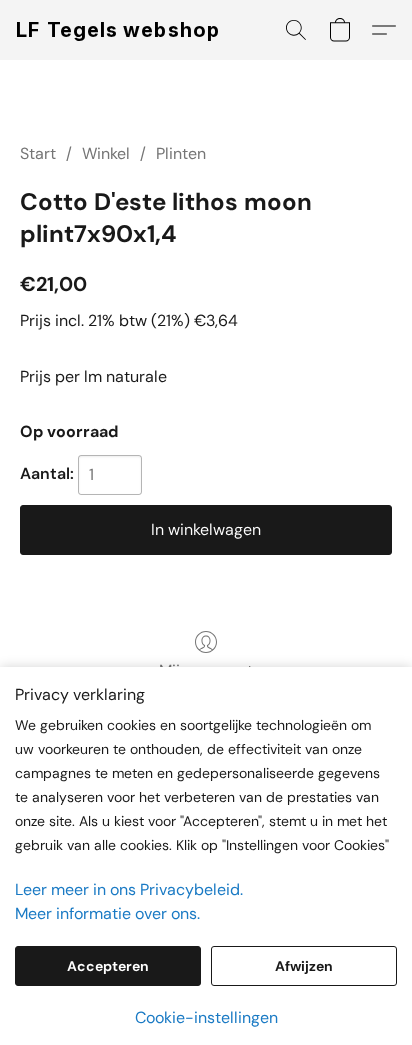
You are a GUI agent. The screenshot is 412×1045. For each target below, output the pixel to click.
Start (38, 153)
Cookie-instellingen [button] (206, 1017)
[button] (118, 30)
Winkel (106, 153)
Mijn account (206, 670)
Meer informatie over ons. (107, 913)
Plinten (181, 153)
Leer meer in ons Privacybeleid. (129, 889)
